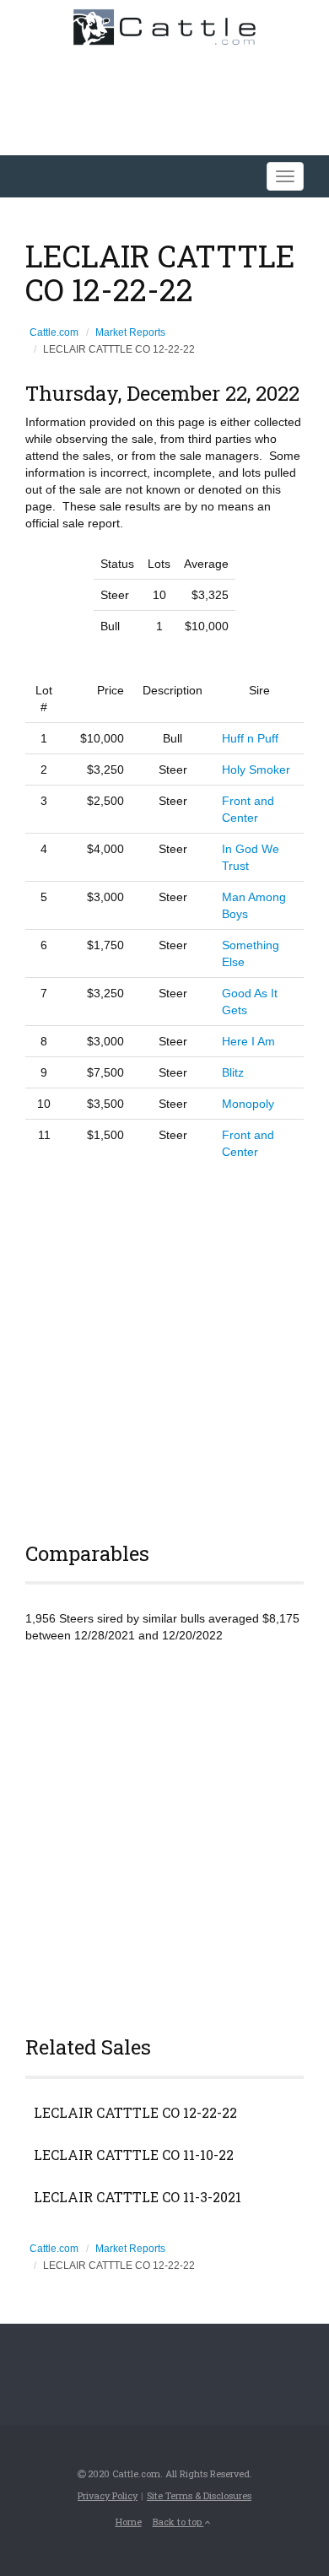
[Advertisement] (164, 1348)
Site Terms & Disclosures (199, 2495)
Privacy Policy (108, 2495)
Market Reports (130, 332)
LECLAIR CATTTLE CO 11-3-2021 (138, 2197)
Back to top (178, 2522)
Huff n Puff (250, 738)
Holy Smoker (256, 770)
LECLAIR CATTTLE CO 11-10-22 (134, 2155)
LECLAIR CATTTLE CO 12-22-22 (135, 2113)
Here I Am (248, 1041)
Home (129, 2522)
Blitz (233, 1072)
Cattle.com (54, 332)
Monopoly (248, 1104)
